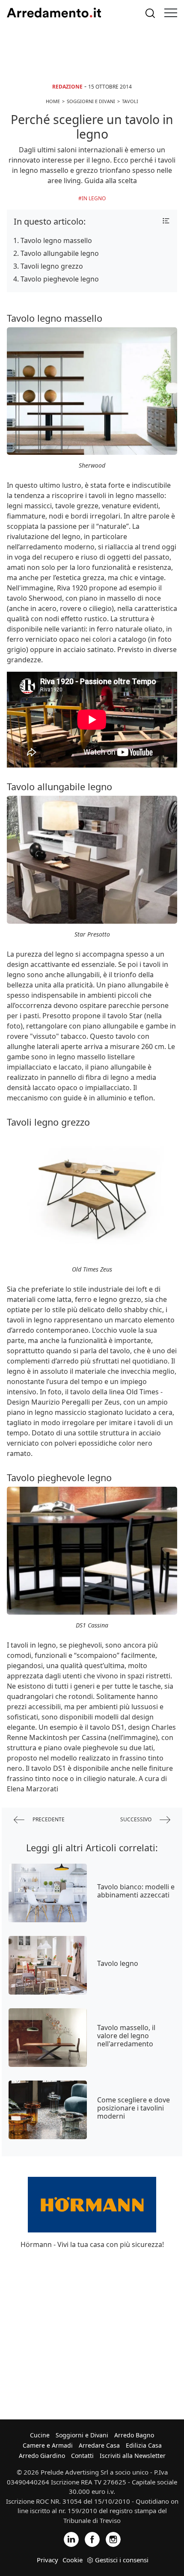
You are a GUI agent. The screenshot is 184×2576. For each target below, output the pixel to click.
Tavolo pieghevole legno (60, 279)
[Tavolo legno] (48, 1965)
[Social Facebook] (92, 2539)
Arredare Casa (99, 2445)
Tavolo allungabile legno (60, 253)
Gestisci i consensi (122, 2560)
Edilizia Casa (144, 2445)
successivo (137, 1819)
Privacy (47, 2560)
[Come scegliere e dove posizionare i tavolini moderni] (48, 2110)
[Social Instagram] (113, 2539)
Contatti (82, 2456)
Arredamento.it (54, 13)
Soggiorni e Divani (82, 2435)
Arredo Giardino (42, 2456)
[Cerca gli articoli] (150, 13)
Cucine (40, 2435)
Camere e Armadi (48, 2445)
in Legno (94, 198)
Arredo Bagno (134, 2435)
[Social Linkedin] (71, 2539)
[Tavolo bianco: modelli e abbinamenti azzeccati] (48, 1893)
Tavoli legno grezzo (52, 266)
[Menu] (171, 13)
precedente (48, 1819)
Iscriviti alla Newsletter (133, 2456)
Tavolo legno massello (56, 240)
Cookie (73, 2560)
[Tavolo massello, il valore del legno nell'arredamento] (48, 2038)
